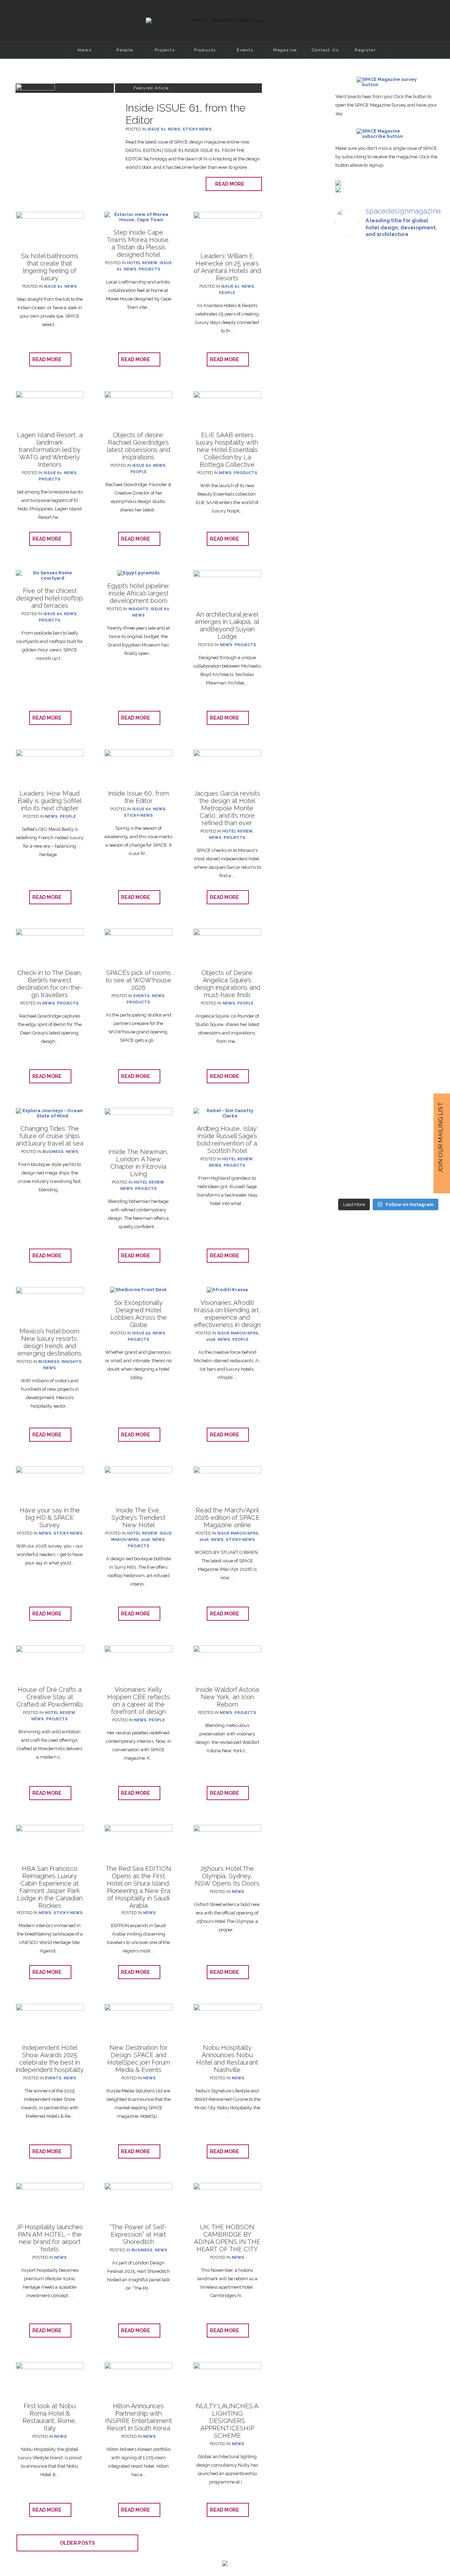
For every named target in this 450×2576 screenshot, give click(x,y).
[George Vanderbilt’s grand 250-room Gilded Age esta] (425, 754)
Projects (165, 50)
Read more (231, 184)
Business (53, 1152)
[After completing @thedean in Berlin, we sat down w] (352, 1011)
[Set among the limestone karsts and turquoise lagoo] (388, 772)
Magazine (285, 50)
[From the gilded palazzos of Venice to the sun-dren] (388, 360)
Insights (138, 609)
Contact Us (325, 50)
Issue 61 (156, 129)
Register (365, 50)
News (85, 50)
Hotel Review (142, 263)
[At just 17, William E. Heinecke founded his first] (352, 706)
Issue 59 (141, 1333)
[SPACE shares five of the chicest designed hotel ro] (425, 1069)
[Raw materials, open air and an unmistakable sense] (388, 1045)
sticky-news (197, 129)
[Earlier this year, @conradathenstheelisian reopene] (425, 423)
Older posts (77, 2543)
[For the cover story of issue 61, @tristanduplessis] (352, 360)
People (125, 50)
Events (245, 50)
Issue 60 (142, 466)
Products (205, 50)
